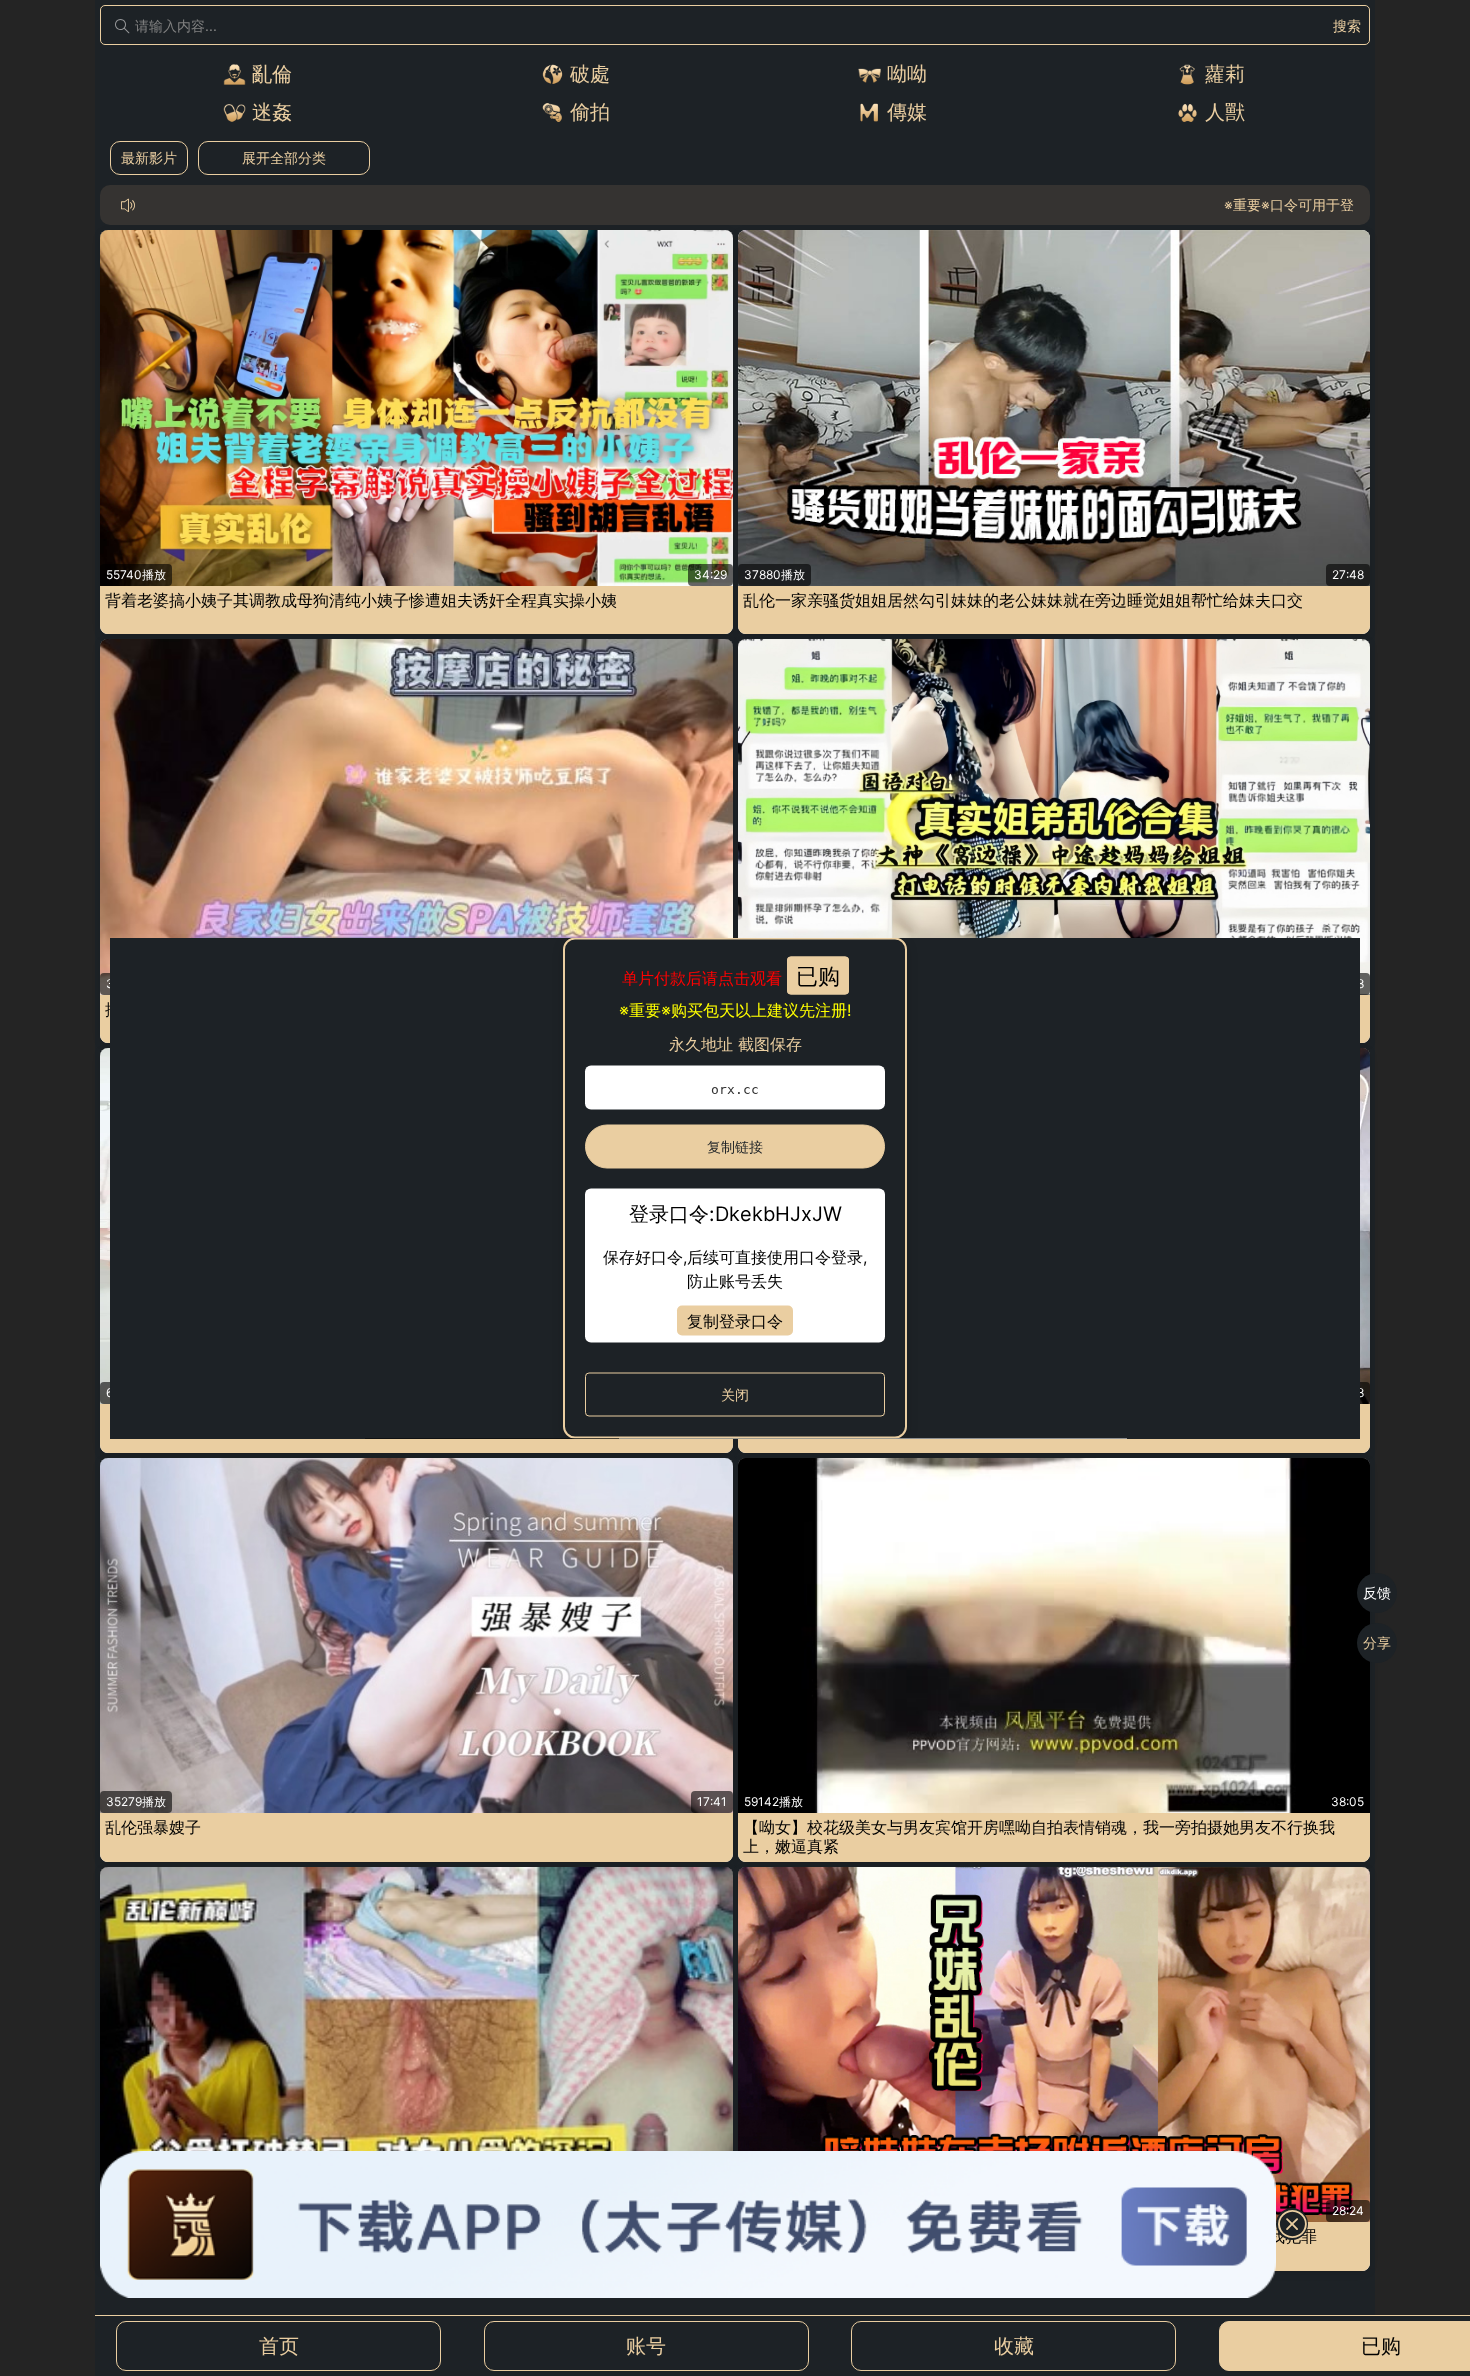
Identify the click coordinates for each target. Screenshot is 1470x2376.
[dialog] (735, 1188)
